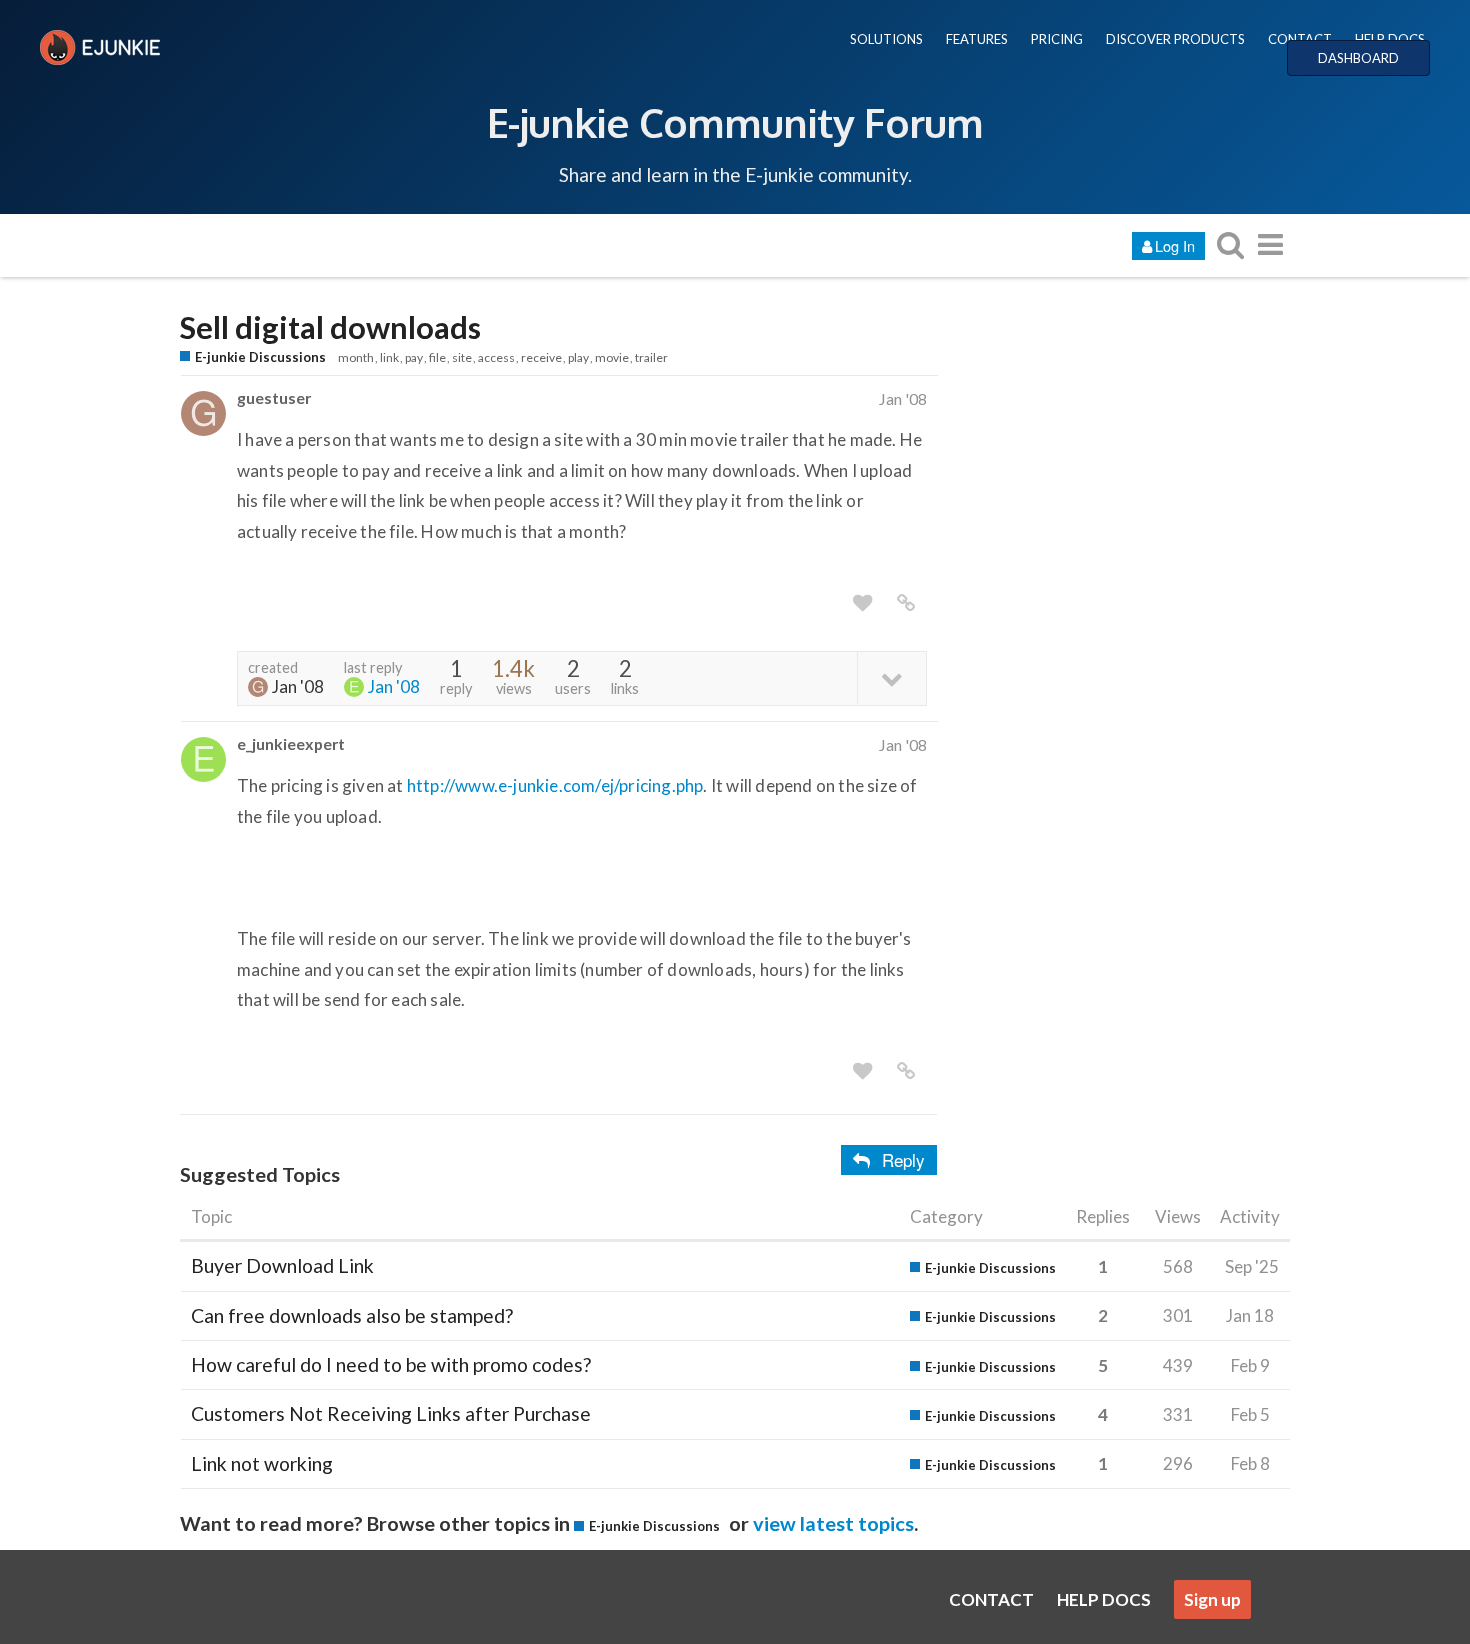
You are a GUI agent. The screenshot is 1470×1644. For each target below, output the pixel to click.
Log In (1175, 245)
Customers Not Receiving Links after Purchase (391, 1413)
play (578, 357)
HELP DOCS (1390, 39)
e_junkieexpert (291, 743)
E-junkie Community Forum (735, 122)
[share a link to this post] (906, 603)
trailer (651, 357)
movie (612, 357)
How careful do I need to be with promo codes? (391, 1364)
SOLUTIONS (886, 39)
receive (541, 357)
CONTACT (1300, 39)
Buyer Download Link (282, 1265)
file (437, 357)
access (496, 357)
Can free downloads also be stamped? (352, 1315)
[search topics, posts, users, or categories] (1230, 244)
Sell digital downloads (330, 327)
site (462, 357)
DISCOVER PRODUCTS (1175, 39)
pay (414, 357)
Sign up (1212, 1599)
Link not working (262, 1463)
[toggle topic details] (891, 677)
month (356, 357)
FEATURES (977, 39)
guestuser (274, 397)
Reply (903, 1159)
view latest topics (833, 1523)
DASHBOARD (1358, 58)
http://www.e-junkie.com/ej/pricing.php (555, 785)
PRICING (1057, 39)
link (389, 357)
